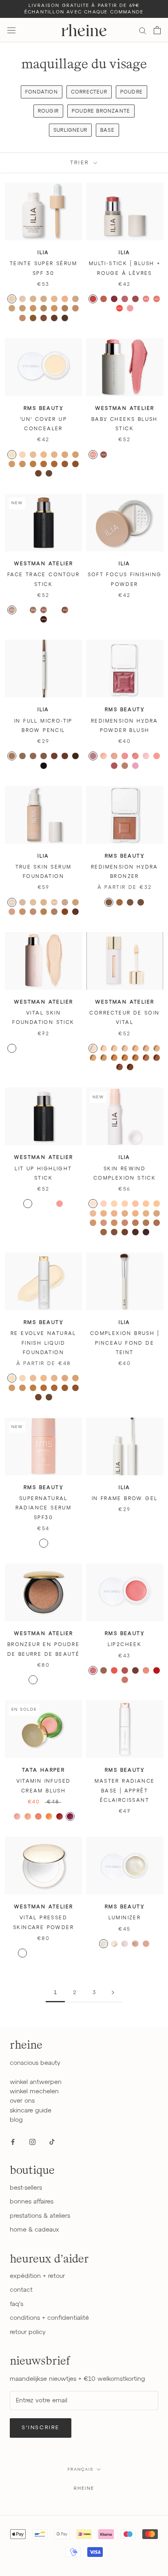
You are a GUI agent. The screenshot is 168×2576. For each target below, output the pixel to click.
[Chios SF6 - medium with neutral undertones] (33, 912)
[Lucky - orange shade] (49, 1816)
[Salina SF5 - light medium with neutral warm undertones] (22, 912)
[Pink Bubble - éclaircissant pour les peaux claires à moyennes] (33, 1953)
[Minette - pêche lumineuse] (135, 455)
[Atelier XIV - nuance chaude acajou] (65, 1067)
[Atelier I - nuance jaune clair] (44, 1048)
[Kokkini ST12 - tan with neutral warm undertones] (65, 308)
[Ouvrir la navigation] (11, 30)
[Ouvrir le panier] (157, 30)
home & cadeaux (34, 2230)
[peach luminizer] (135, 1944)
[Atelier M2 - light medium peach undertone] (146, 1048)
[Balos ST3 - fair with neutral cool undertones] (22, 299)
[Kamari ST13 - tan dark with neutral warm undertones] (75, 308)
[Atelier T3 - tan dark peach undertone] (125, 1058)
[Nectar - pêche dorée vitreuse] (38, 1204)
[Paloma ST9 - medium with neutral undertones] (22, 308)
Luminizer (125, 1918)
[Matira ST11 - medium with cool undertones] (44, 308)
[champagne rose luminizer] (125, 1944)
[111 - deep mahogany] (38, 1397)
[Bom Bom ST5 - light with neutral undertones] (44, 299)
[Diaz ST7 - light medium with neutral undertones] (75, 299)
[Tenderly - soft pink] (130, 308)
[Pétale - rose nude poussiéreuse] (114, 455)
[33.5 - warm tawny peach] (12, 464)
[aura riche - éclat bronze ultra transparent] (54, 1543)
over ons (22, 2101)
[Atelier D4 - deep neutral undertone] (130, 1067)
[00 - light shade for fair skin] (22, 455)
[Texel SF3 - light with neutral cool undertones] (65, 902)
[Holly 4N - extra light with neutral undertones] (125, 1204)
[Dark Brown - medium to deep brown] (75, 756)
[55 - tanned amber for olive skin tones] (33, 1388)
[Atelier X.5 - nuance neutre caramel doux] (12, 1067)
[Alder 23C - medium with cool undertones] (125, 1223)
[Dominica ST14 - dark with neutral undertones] (22, 318)
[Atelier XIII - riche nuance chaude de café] (54, 1067)
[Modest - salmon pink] (125, 1670)
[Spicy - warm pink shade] (38, 1816)
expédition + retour (37, 2276)
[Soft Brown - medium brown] (44, 756)
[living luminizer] (104, 1944)
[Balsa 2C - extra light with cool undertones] (104, 1204)
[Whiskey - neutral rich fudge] (65, 610)
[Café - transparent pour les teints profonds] (65, 1953)
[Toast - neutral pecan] (33, 610)
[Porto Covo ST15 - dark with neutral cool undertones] (33, 318)
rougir (48, 111)
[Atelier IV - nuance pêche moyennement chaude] (75, 1048)
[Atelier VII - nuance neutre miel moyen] (33, 1058)
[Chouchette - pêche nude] (146, 455)
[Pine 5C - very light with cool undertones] (135, 1204)
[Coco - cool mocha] (44, 610)
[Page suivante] (113, 1993)
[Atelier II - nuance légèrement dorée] (54, 1048)
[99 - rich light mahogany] (75, 1388)
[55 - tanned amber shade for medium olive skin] (33, 464)
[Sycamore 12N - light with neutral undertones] (125, 1213)
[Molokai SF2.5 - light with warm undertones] (54, 902)
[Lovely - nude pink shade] (17, 1816)
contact (21, 2290)
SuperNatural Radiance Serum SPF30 (44, 1508)
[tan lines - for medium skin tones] (130, 902)
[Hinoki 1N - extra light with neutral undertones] (93, 1204)
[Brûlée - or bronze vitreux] (49, 1204)
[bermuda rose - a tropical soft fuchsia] (135, 766)
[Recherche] (143, 30)
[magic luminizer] (114, 1944)
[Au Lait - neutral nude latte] (12, 610)
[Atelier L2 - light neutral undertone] (104, 1048)
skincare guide (31, 2111)
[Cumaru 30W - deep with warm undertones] (104, 1232)
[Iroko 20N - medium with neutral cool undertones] (104, 1223)
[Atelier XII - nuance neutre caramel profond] (44, 1067)
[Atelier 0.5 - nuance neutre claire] (33, 1048)
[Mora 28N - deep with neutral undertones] (157, 1223)
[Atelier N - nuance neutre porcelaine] (12, 1048)
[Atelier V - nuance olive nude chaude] (12, 1058)
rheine (84, 2488)
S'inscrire (41, 2428)
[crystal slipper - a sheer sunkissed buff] (125, 766)
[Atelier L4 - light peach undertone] (125, 1048)
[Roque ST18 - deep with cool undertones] (65, 318)
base (107, 131)
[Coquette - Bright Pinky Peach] (93, 455)
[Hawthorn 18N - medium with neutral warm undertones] (93, 1223)
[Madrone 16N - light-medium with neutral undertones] (146, 1213)
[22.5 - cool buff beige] (65, 455)
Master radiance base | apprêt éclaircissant (125, 1791)
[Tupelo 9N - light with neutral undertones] (93, 1213)
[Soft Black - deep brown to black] (44, 766)
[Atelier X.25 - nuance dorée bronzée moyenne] (75, 1058)
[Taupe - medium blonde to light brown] (33, 756)
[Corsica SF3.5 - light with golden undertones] (75, 902)
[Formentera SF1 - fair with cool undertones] (22, 902)
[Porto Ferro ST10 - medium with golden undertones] (33, 308)
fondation (42, 92)
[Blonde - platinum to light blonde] (12, 756)
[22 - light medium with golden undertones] (54, 455)
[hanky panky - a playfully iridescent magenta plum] (93, 756)
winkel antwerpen (36, 2082)
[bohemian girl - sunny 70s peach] (157, 756)
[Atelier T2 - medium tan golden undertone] (114, 1058)
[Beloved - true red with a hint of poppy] (157, 1670)
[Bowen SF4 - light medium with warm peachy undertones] (12, 912)
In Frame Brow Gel (125, 1499)
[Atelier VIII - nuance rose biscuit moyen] (44, 1058)
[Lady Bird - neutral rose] (135, 299)
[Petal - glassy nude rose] (60, 1204)
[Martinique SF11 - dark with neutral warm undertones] (65, 912)
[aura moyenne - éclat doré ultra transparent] (44, 1543)
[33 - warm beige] (75, 455)
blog (16, 2120)
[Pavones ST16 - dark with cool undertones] (44, 318)
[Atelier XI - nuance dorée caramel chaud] (22, 1067)
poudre (132, 92)
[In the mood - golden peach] (146, 299)
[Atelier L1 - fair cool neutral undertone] (93, 1048)
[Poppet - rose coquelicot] (125, 464)
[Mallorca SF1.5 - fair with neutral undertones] (33, 902)
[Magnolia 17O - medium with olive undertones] (157, 1213)
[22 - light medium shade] (54, 1378)
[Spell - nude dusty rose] (104, 1670)
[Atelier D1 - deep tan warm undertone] (146, 1058)
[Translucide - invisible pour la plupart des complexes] (22, 1953)
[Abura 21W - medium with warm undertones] (114, 1223)
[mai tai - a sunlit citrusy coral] (104, 756)
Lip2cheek (125, 1645)
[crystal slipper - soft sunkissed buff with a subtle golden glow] (146, 1944)
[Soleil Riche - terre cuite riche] (44, 1680)
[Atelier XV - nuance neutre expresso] (75, 1067)
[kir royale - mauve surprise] (114, 766)
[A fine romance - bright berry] (114, 299)
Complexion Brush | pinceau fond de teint (125, 1343)
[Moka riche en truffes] (54, 610)
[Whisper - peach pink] (157, 299)
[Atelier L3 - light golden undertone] (114, 1048)
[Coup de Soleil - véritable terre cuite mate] (33, 1680)
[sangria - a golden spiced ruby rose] (135, 756)
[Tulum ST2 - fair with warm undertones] (12, 299)
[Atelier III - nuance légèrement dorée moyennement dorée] (65, 1048)
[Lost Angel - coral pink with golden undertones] (146, 1670)
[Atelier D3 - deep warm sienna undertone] (119, 1067)
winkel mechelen (34, 2092)
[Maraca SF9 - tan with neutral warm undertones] (54, 912)
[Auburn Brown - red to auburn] (65, 756)
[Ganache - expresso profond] (75, 610)
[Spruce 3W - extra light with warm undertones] (114, 1204)
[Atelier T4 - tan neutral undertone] (135, 1058)
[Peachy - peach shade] (28, 1816)
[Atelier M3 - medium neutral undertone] (157, 1048)
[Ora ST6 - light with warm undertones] (54, 299)
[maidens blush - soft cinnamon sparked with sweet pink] (114, 756)
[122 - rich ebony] (49, 473)
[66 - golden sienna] (44, 464)
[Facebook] (13, 2142)
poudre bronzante (101, 111)
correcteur (89, 92)
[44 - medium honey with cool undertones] (22, 464)
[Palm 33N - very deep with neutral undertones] (114, 1232)
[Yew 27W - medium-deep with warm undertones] (146, 1223)
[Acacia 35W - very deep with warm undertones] (125, 1232)
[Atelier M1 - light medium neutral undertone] (135, 1048)
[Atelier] (65, 1058)
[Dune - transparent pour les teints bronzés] (54, 1953)
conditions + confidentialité (49, 2318)
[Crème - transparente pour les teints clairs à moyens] (44, 1953)
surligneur (70, 131)
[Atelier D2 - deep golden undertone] (157, 1058)
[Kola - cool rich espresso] (44, 619)
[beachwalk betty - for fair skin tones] (109, 902)
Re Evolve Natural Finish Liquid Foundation (43, 1343)
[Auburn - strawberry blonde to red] (54, 756)
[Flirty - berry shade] (70, 1816)
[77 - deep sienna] (54, 464)
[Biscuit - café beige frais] (22, 610)
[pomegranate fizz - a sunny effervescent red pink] (125, 756)
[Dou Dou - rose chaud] (125, 455)
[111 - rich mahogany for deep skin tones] (38, 473)
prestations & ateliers (40, 2216)
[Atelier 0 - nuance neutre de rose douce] (22, 1048)
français (81, 2469)
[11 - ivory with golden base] (33, 455)
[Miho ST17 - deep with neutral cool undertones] (54, 318)
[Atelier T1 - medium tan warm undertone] (104, 1058)
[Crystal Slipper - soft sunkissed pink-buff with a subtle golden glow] (125, 1680)
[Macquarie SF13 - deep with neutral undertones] (75, 912)
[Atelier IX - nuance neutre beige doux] (54, 1058)
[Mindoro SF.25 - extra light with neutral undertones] (12, 902)
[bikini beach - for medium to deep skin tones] (141, 902)
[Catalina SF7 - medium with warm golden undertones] (44, 912)
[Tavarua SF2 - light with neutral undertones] (44, 902)
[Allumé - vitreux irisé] (28, 1204)
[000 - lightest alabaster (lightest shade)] (12, 455)
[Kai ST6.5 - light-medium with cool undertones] (65, 299)
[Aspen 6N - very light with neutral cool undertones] (146, 1204)
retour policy (28, 2332)
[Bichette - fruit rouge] (157, 455)
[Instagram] (32, 2142)
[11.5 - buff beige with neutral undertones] (44, 455)
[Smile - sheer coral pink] (114, 1670)
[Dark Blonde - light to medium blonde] (22, 756)
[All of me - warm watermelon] (93, 299)
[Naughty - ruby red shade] (60, 1816)
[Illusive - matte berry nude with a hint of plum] (135, 1670)
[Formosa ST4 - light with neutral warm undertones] (33, 299)
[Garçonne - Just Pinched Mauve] (104, 455)
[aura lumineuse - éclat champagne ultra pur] (33, 1543)
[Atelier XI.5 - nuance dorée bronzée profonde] (33, 1067)
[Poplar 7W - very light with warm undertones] (157, 1204)
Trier (81, 163)
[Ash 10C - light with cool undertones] (104, 1213)
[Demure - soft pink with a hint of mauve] (93, 1670)
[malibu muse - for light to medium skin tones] (119, 902)
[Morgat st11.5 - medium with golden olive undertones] (54, 308)
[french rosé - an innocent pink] (146, 756)
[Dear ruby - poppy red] (119, 308)
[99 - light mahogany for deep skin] (75, 464)
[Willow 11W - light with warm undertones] (114, 1213)
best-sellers (26, 2188)
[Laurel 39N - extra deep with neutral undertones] (135, 1232)
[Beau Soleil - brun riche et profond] (54, 1680)
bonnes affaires (32, 2202)
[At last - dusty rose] (125, 299)
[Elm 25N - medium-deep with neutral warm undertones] (135, 1223)
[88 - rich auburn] (65, 464)
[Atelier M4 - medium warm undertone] (93, 1058)
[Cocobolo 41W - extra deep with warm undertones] (146, 1232)
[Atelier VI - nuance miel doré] (22, 1058)
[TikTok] (52, 2142)
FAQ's (17, 2304)
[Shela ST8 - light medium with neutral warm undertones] (12, 308)
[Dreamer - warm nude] (104, 299)
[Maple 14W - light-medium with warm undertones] (135, 1213)
